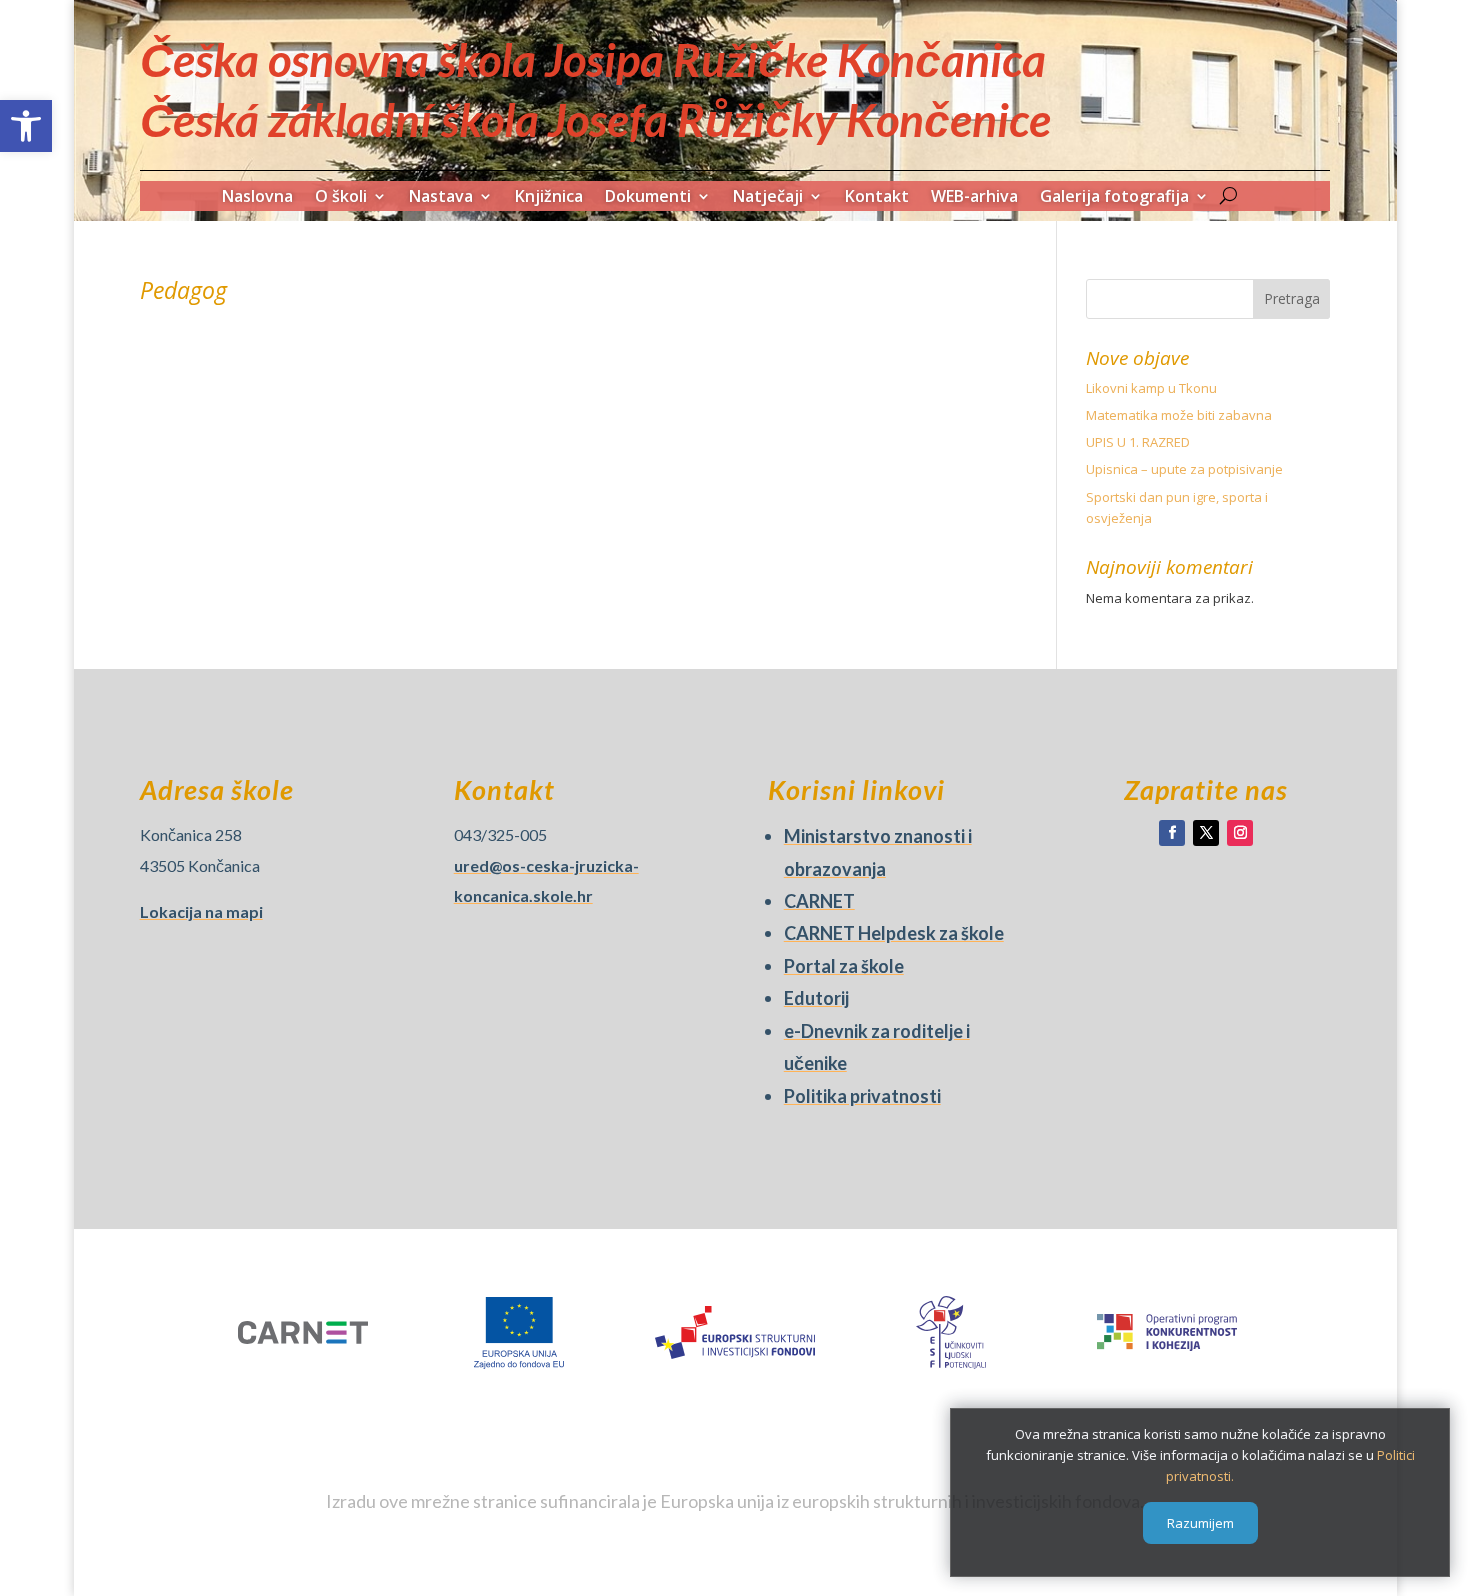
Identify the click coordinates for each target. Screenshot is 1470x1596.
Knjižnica (549, 198)
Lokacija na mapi (201, 911)
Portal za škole (844, 966)
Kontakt (877, 198)
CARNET (819, 901)
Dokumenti (648, 198)
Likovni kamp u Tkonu (1151, 388)
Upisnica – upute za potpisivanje (1184, 469)
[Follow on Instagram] (1240, 833)
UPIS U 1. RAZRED (1138, 442)
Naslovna (257, 198)
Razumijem (1200, 1523)
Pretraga (1292, 298)
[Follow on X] (1206, 833)
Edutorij (816, 998)
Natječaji (768, 198)
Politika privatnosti (862, 1096)
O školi (341, 198)
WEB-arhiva (974, 198)
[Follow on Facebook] (1172, 833)
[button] (26, 126)
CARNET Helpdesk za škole (894, 933)
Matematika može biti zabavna (1179, 415)
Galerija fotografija (1114, 198)
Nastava (441, 198)
